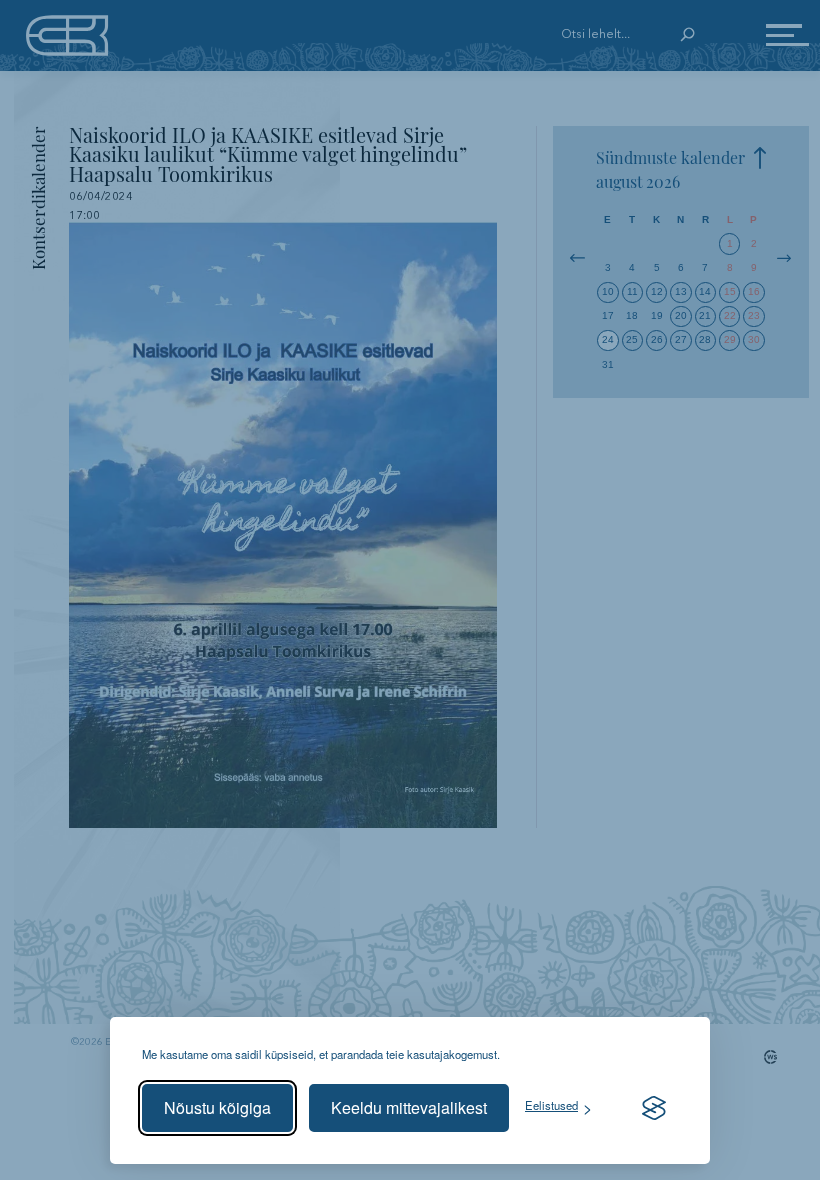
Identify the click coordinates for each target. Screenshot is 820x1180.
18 (632, 315)
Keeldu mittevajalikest (409, 1107)
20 (681, 315)
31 (608, 364)
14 (705, 291)
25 (632, 339)
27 (681, 339)
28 (705, 339)
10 (608, 291)
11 (632, 291)
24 (608, 339)
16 (754, 291)
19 (657, 315)
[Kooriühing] (67, 35)
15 (730, 291)
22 (730, 315)
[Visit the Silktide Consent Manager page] (654, 1108)
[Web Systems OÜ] (767, 1057)
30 (754, 339)
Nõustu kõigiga (217, 1107)
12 (657, 291)
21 (705, 315)
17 (608, 315)
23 (754, 315)
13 (681, 291)
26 (657, 339)
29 (730, 339)
